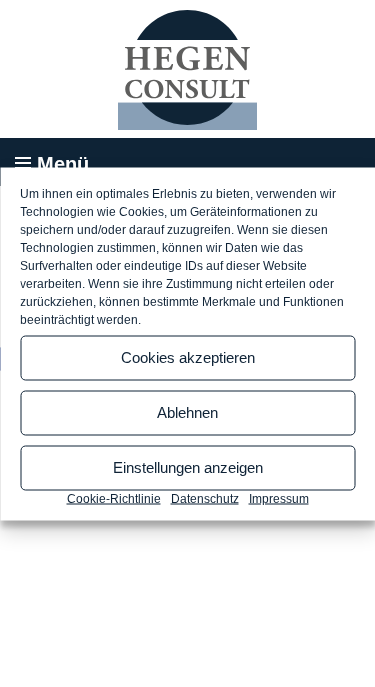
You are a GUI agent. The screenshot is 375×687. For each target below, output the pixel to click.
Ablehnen (187, 412)
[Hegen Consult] (188, 69)
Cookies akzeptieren (188, 357)
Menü (63, 164)
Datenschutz (205, 498)
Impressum (279, 498)
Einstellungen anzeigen (188, 467)
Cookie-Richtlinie (114, 498)
